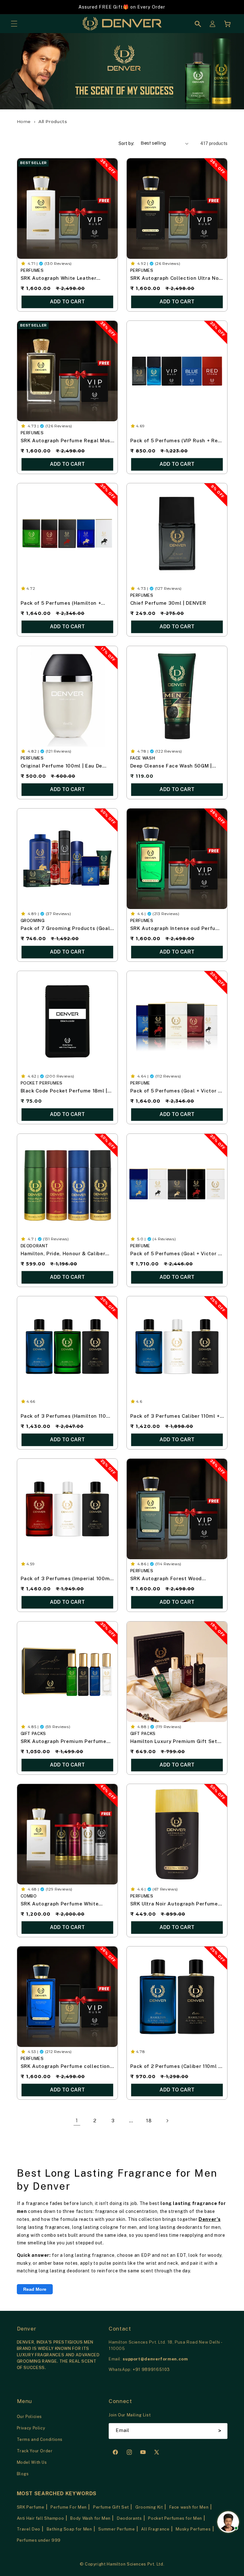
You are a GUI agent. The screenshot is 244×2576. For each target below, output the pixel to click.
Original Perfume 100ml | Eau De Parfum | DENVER (61, 766)
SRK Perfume (31, 2507)
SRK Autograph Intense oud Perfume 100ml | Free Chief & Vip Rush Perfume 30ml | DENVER (177, 929)
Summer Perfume (116, 2529)
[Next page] (167, 2121)
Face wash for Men (189, 2507)
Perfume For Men (68, 2507)
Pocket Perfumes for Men (175, 2518)
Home (24, 121)
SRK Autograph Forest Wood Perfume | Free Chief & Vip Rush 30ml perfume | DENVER (171, 1579)
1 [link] (77, 2120)
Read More (35, 2289)
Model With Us (32, 2462)
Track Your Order (35, 2451)
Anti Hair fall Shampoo (41, 2518)
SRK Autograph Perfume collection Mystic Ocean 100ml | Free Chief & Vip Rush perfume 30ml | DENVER (65, 2067)
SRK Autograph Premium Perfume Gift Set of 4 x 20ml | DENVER (63, 1742)
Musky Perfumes (193, 2529)
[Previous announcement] (13, 7)
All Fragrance (155, 2529)
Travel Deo (29, 2529)
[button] (14, 24)
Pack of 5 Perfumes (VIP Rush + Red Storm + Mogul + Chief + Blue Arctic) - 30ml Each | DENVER (177, 441)
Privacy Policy (31, 2428)
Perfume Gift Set (111, 2507)
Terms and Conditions (40, 2439)
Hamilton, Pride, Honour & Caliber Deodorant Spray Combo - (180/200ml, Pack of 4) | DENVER (63, 1254)
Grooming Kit (149, 2507)
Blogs (23, 2474)
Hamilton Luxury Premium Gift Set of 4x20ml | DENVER (174, 1742)
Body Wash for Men (90, 2518)
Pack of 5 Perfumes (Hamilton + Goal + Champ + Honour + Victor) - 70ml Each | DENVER (63, 604)
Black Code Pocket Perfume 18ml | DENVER (64, 1092)
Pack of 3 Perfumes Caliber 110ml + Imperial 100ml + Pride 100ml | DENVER (175, 1417)
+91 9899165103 (151, 2369)
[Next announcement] (231, 7)
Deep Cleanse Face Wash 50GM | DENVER (171, 766)
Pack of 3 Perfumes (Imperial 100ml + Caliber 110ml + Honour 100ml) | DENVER (66, 1579)
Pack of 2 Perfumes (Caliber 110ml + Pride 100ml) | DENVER (176, 2067)
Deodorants (129, 2518)
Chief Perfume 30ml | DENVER (168, 603)
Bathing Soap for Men (69, 2529)
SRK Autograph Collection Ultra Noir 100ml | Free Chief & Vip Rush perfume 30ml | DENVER (176, 279)
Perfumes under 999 (39, 2540)
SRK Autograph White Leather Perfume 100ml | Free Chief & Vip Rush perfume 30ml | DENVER (62, 279)
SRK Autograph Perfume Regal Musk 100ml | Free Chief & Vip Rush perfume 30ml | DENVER (67, 441)
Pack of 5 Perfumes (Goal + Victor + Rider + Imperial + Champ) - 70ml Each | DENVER (176, 1254)
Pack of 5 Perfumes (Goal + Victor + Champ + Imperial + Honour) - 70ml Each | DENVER (176, 1092)
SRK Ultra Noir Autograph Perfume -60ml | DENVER (174, 1904)
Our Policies (30, 2417)
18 (149, 2121)
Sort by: (126, 143)
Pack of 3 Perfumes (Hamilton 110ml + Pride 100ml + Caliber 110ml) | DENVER (66, 1417)
